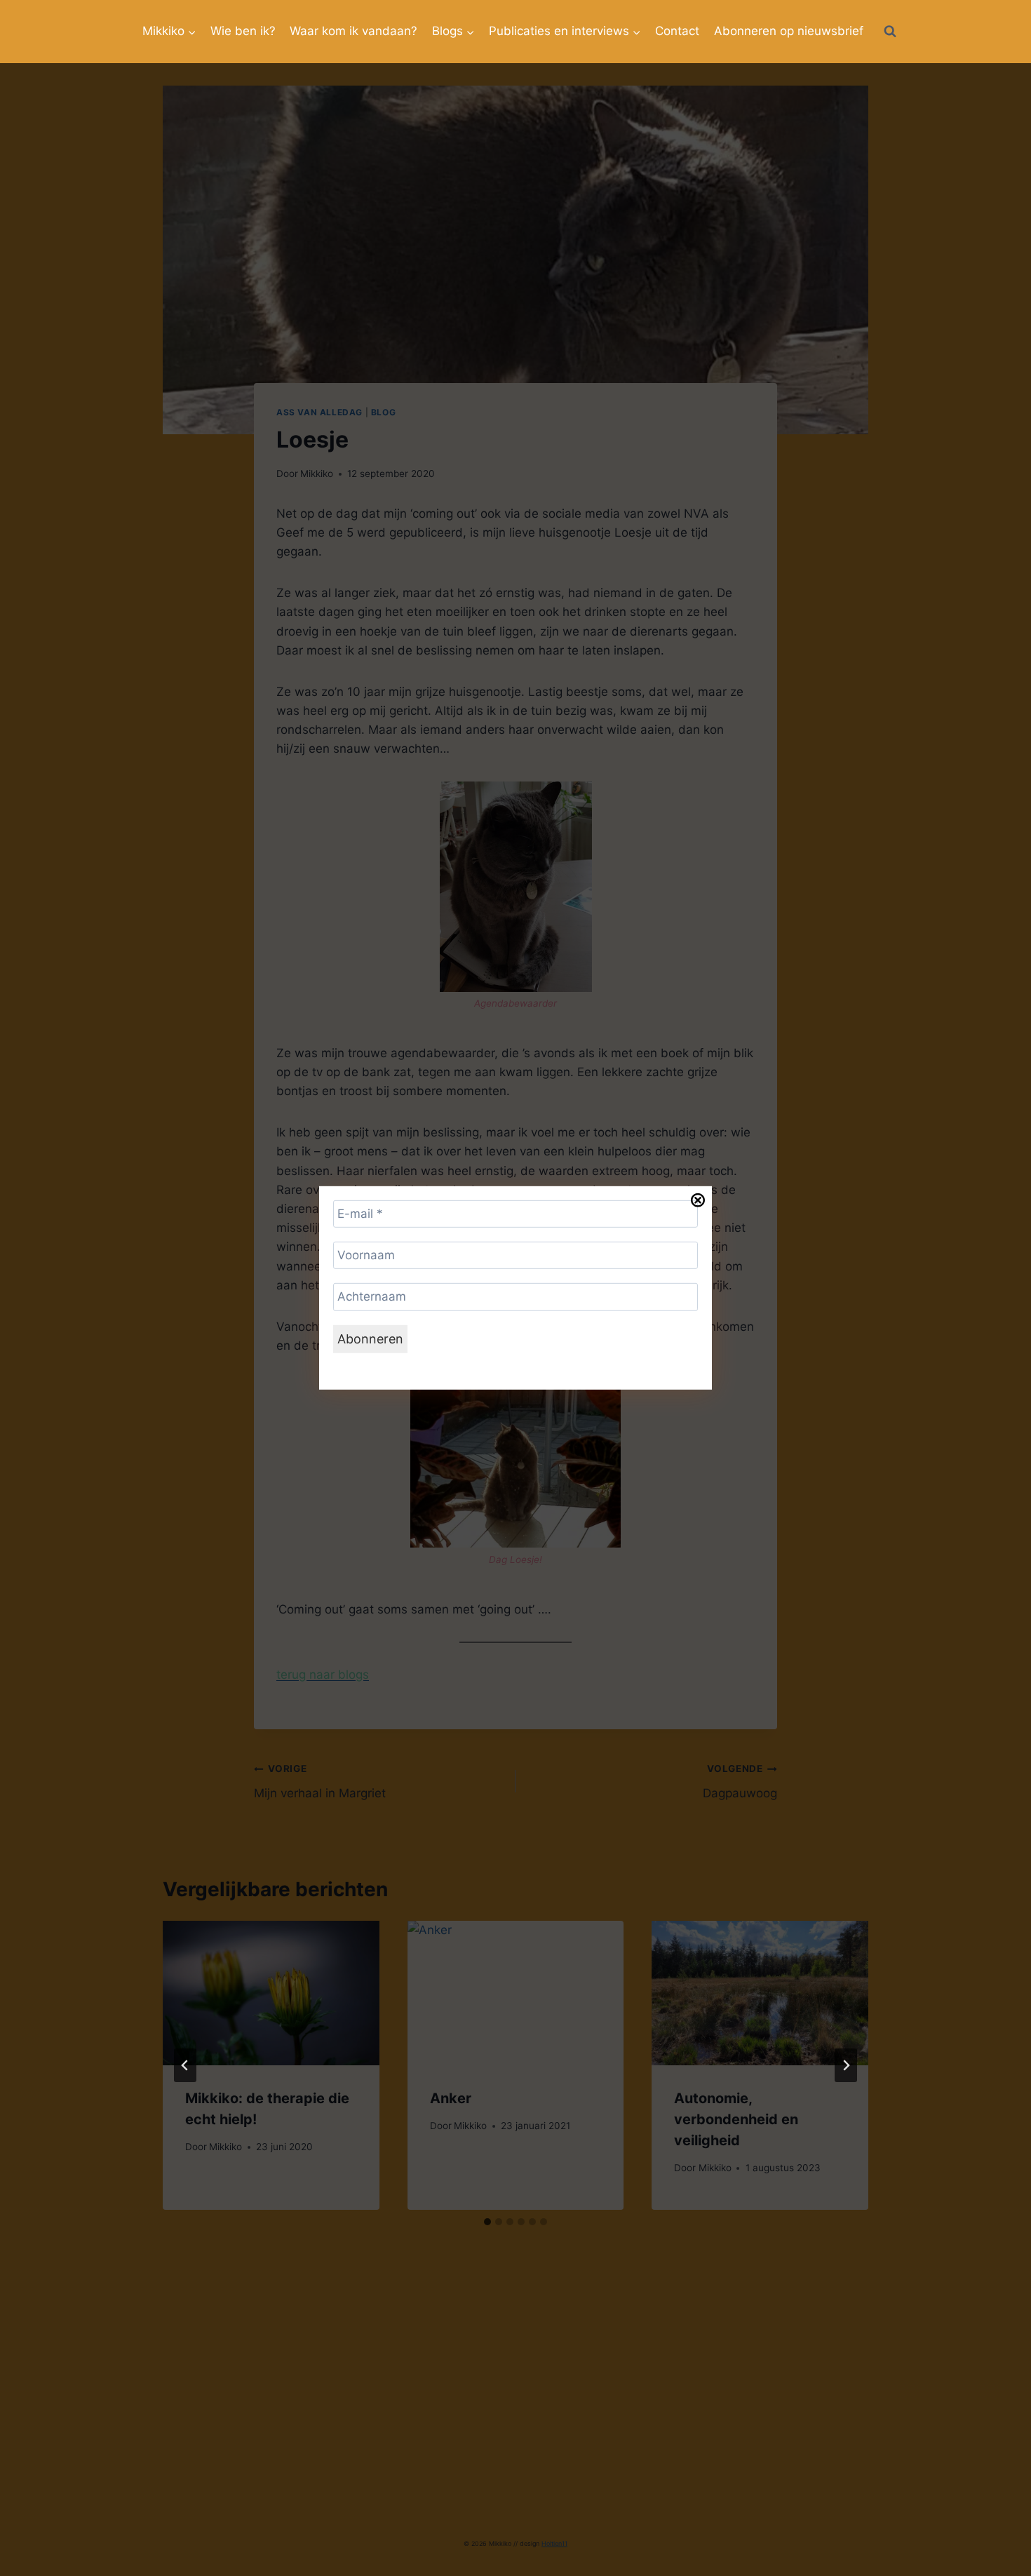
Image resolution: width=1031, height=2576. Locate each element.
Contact (677, 31)
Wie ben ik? (243, 31)
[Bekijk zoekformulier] (890, 32)
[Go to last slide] (185, 2065)
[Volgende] (846, 2065)
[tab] (487, 2222)
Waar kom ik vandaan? (353, 31)
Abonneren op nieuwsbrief (789, 31)
